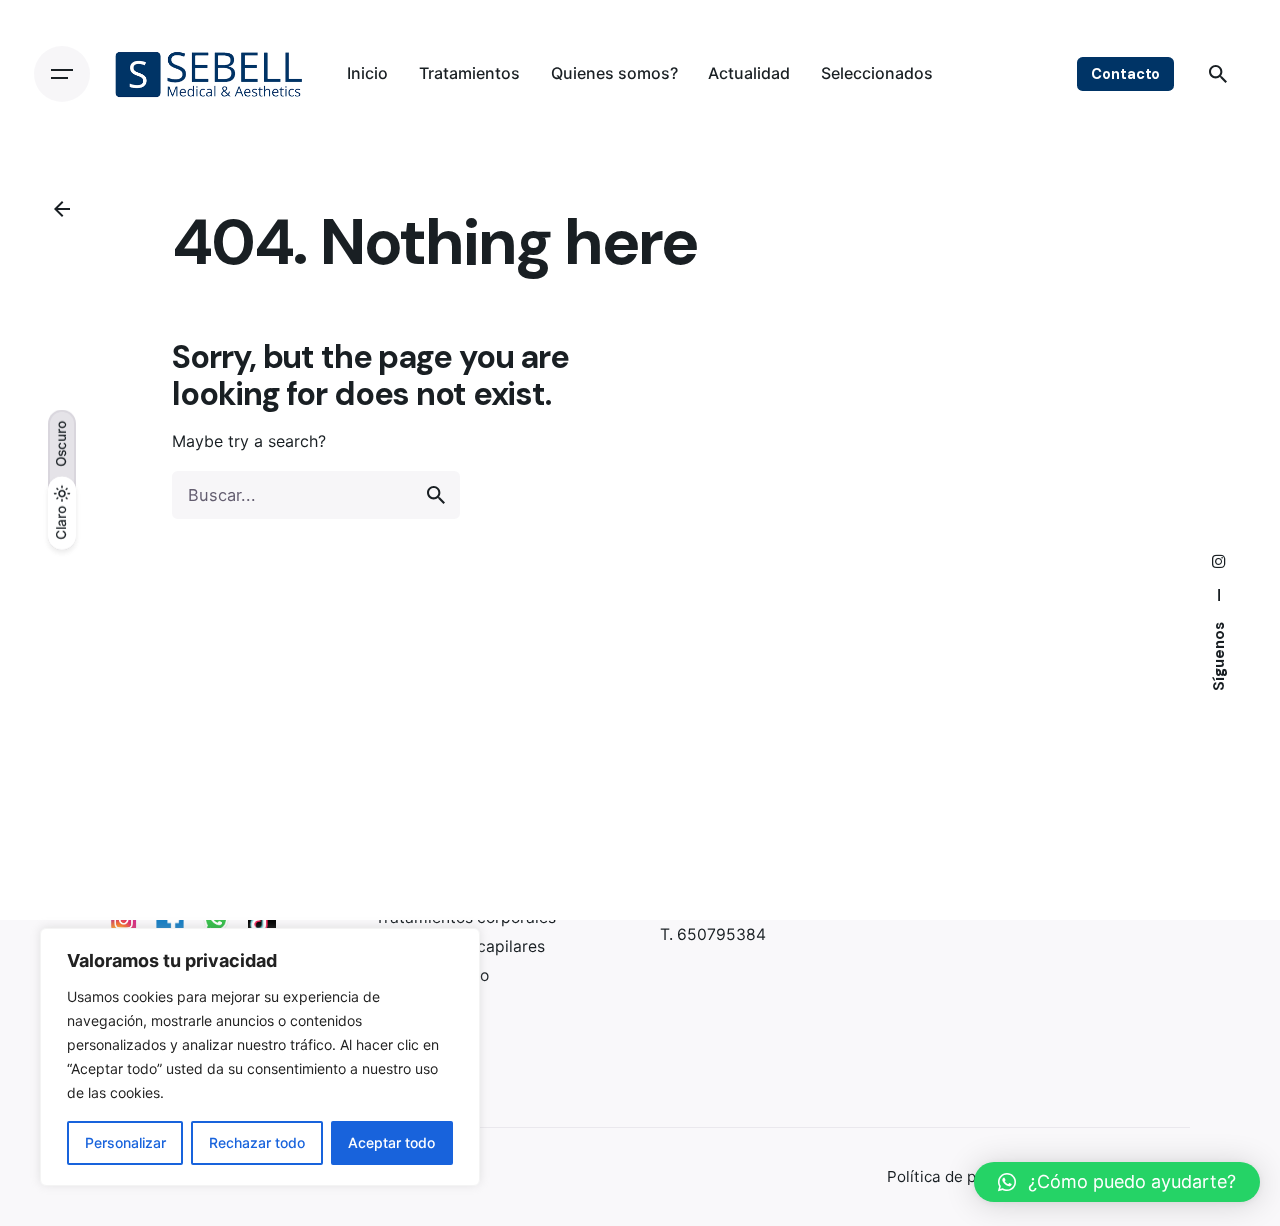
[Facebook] (170, 920)
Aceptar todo (391, 1142)
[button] (1117, 1182)
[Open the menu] (62, 74)
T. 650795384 (713, 935)
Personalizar (125, 1142)
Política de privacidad (964, 1176)
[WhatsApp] (216, 920)
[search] (436, 495)
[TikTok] (262, 920)
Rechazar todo (257, 1142)
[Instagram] (124, 920)
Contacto (1125, 74)
